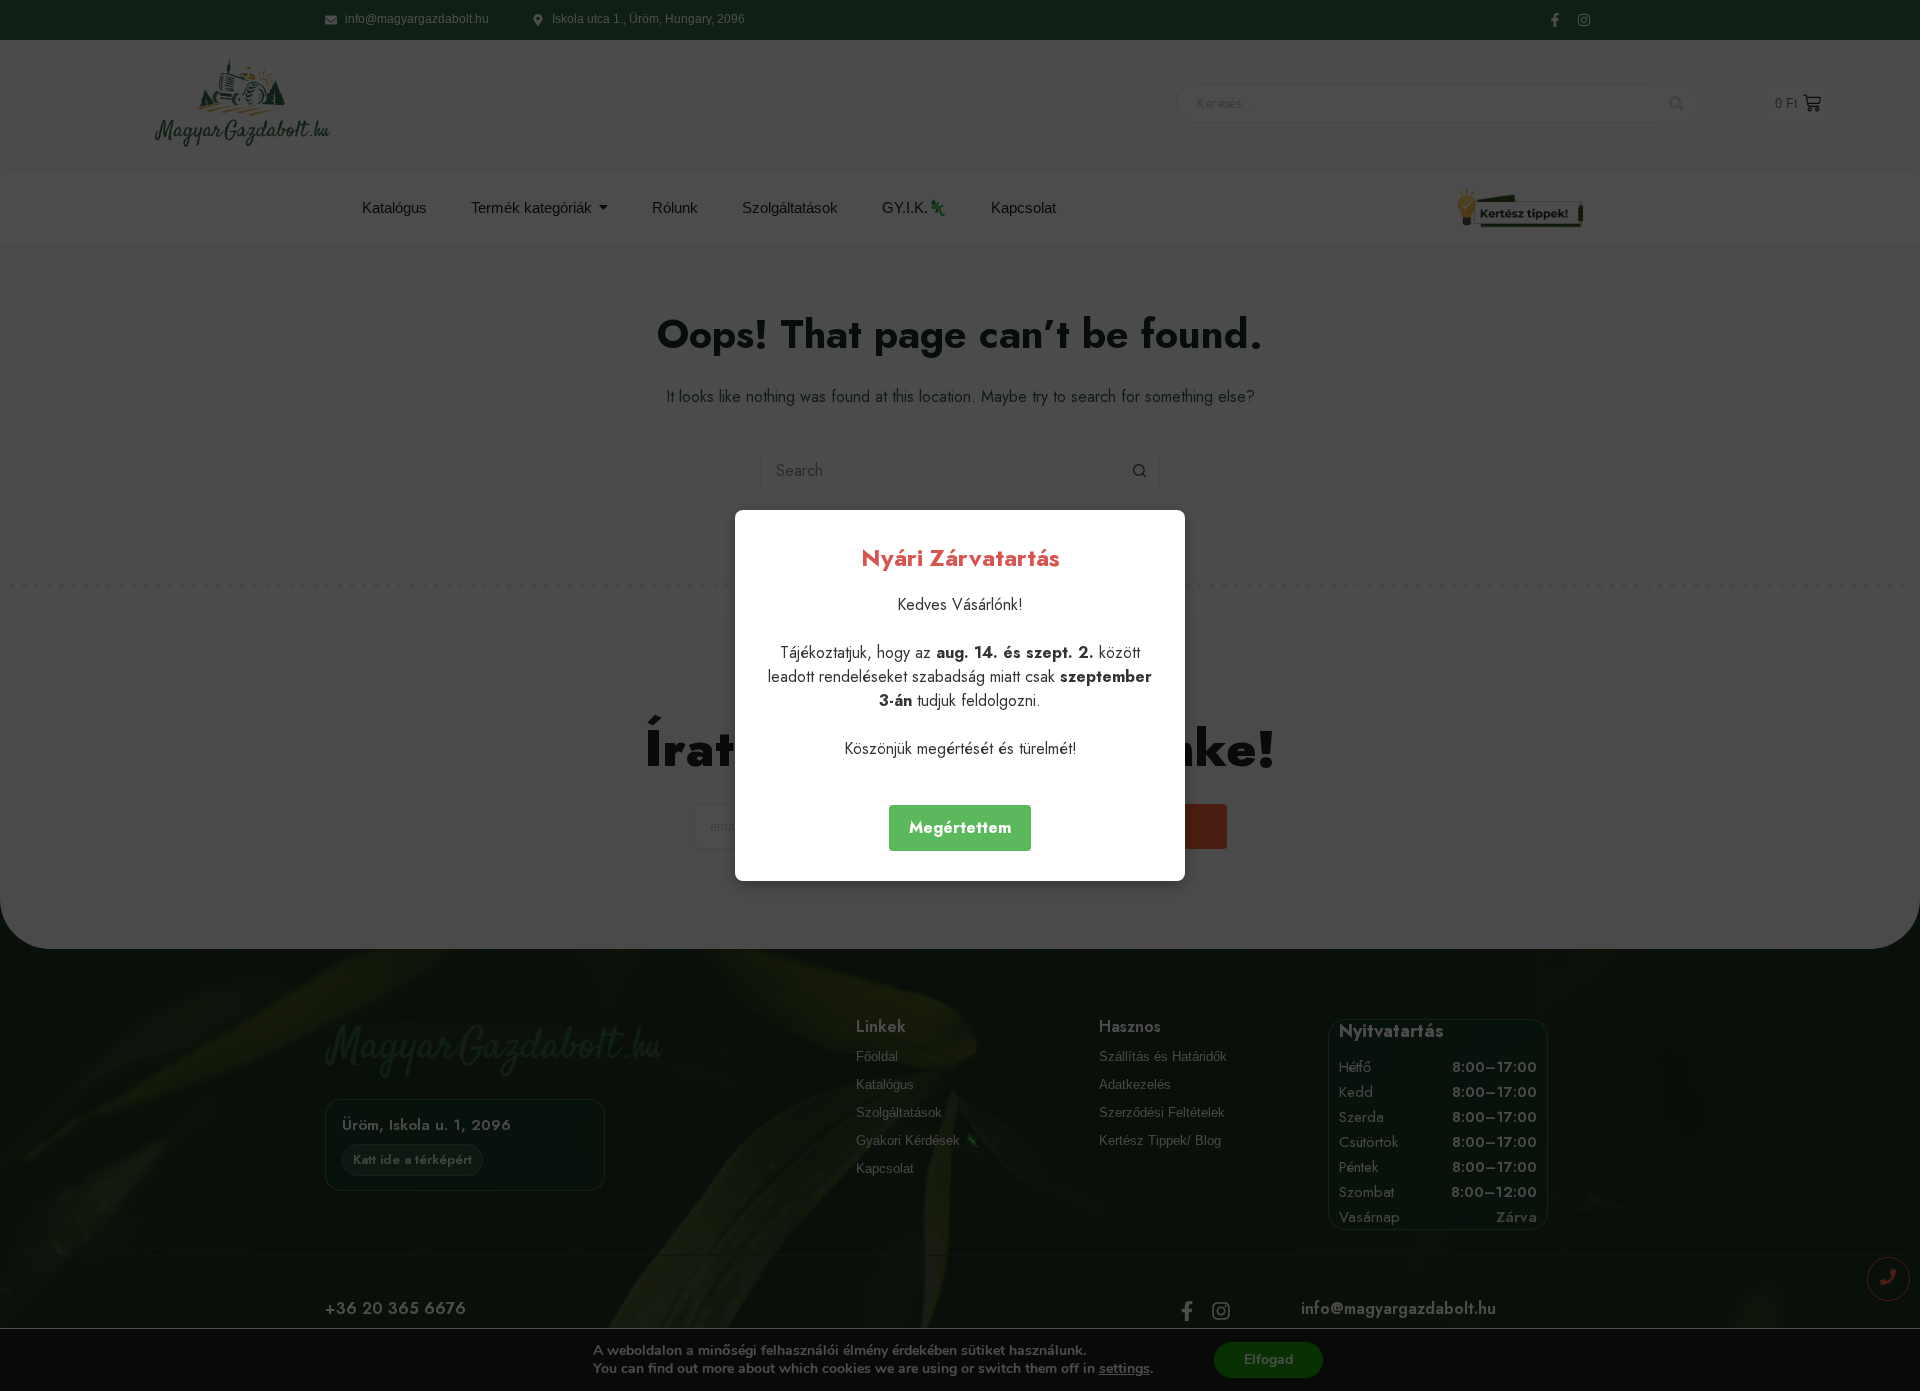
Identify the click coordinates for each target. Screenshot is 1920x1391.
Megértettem (960, 827)
